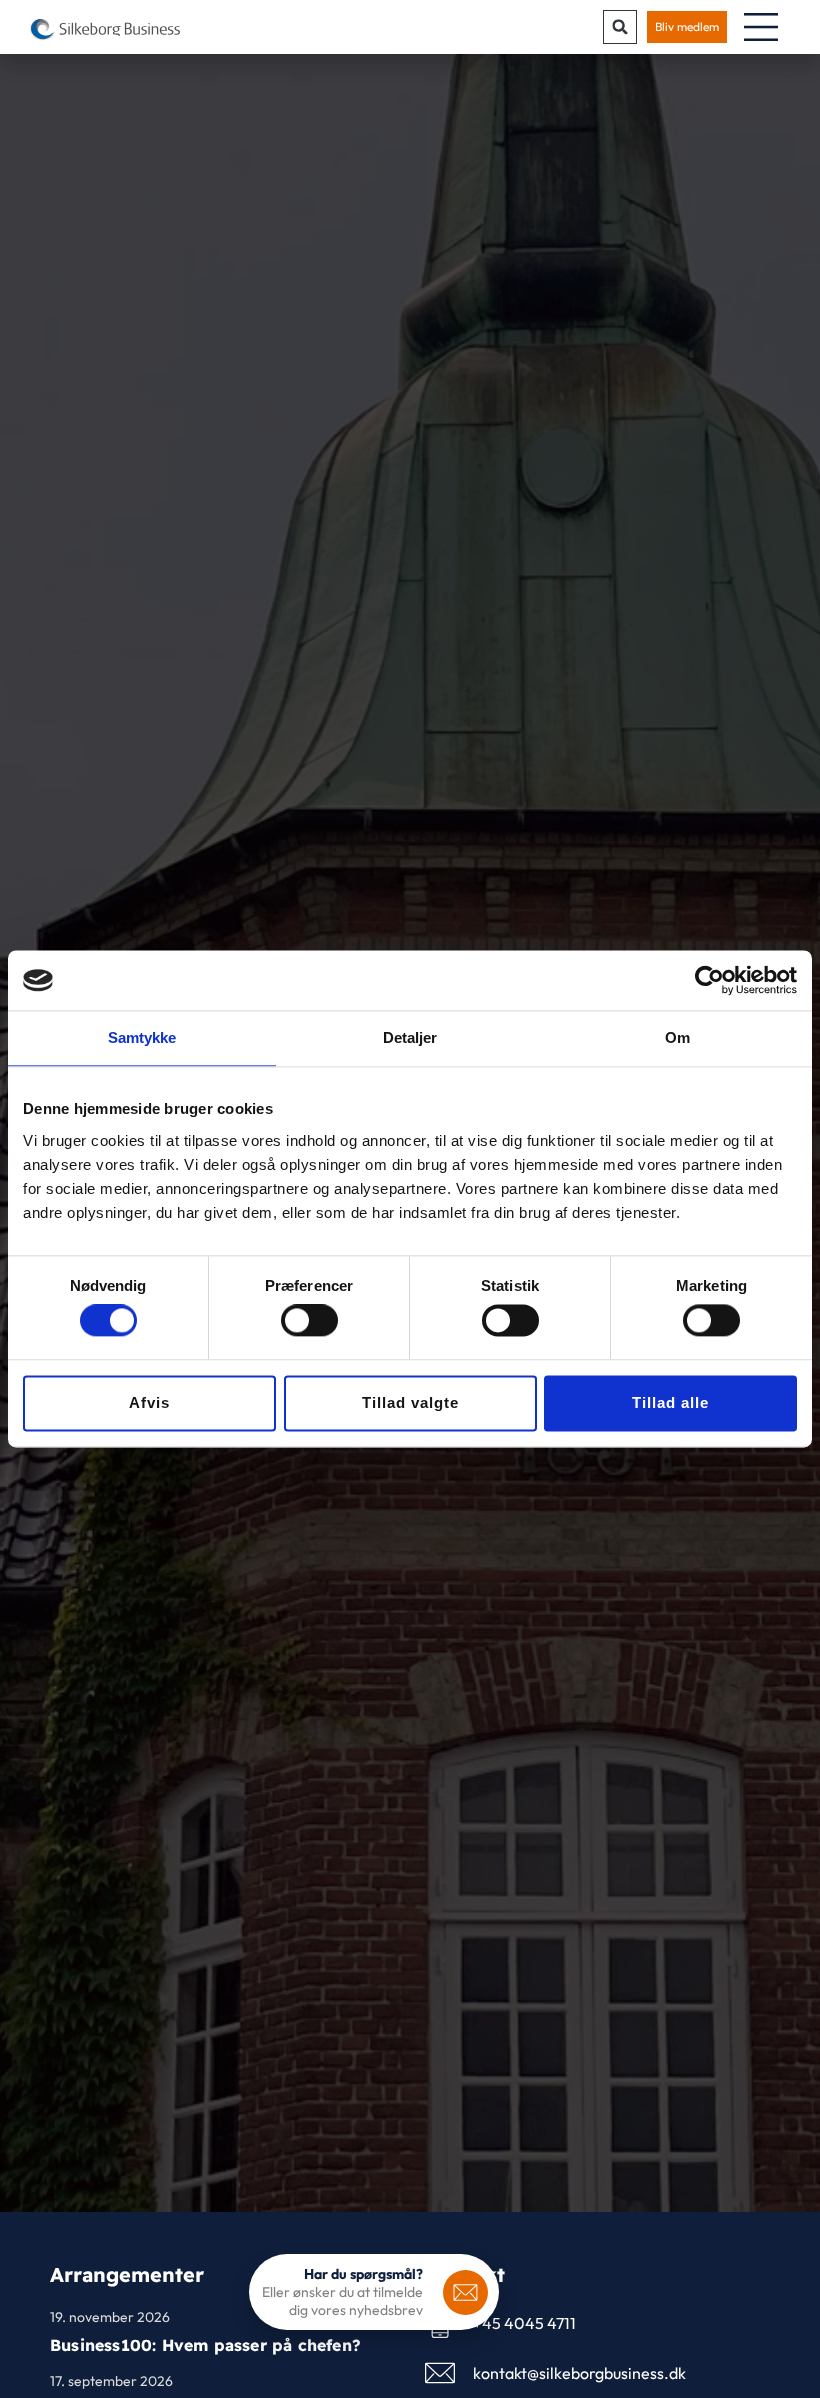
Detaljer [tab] (410, 1037)
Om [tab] (677, 1037)
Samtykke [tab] (142, 1037)
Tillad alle (670, 1402)
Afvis (149, 1402)
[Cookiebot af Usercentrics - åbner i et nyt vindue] (709, 980)
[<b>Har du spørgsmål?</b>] (465, 2292)
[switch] (309, 1321)
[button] (620, 27)
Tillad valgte (410, 1402)
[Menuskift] (761, 27)
